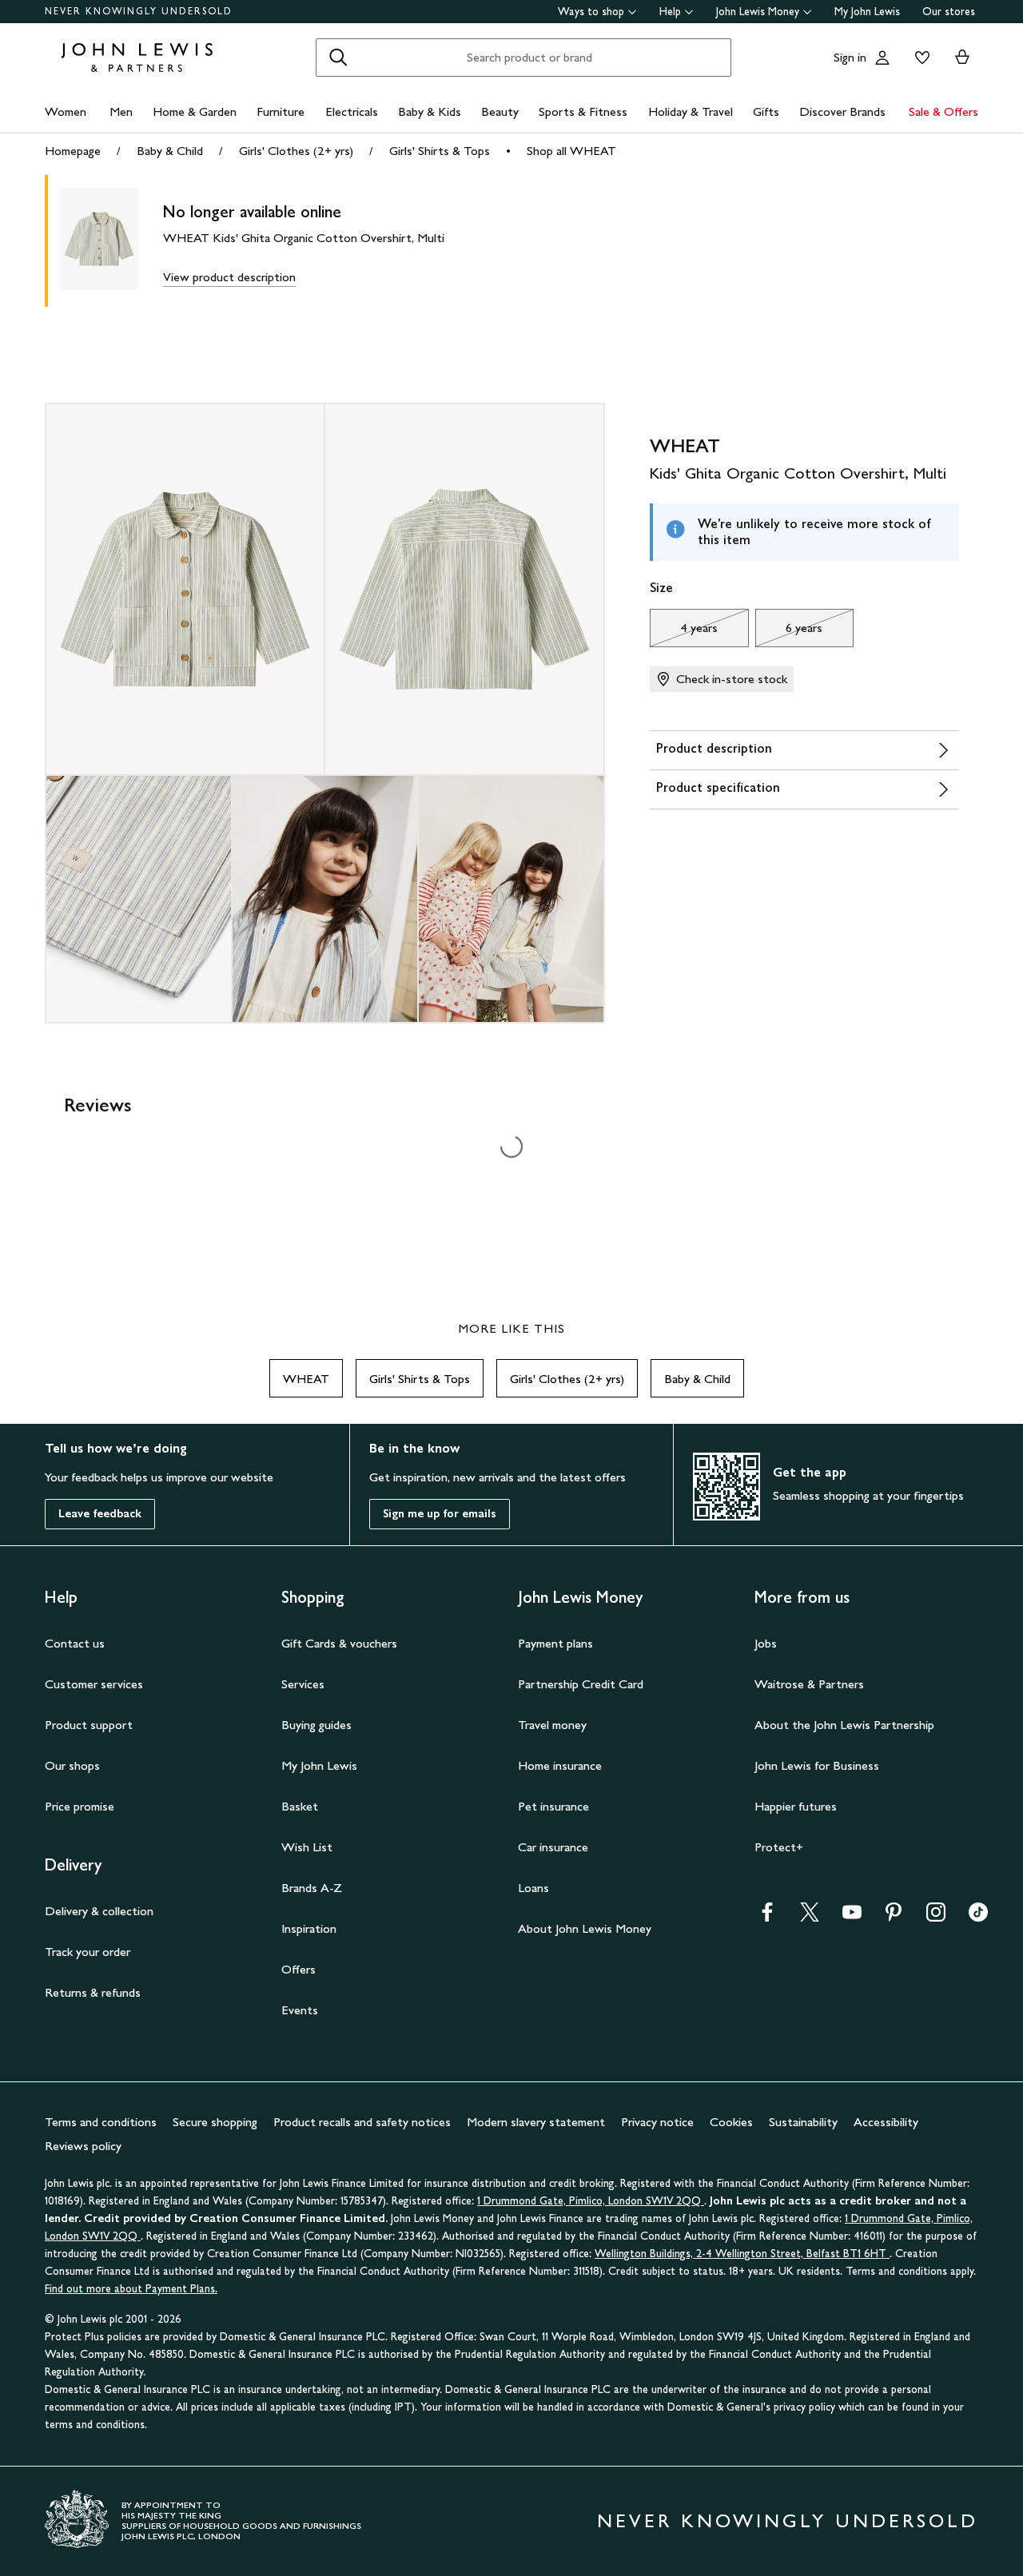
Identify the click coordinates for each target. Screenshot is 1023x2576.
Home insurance (560, 1765)
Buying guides (316, 1725)
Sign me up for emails (440, 1514)
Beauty (500, 111)
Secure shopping (215, 2122)
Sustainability (803, 2122)
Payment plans (555, 1643)
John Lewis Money (758, 12)
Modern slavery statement (536, 2122)
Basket (300, 1806)
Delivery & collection (99, 1911)
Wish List (307, 1847)
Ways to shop (591, 12)
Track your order (88, 1952)
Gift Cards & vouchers (339, 1643)
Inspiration (309, 1928)
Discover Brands (842, 111)
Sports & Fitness (583, 111)
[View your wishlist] (919, 58)
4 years (684, 632)
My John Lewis (867, 12)
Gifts (766, 111)
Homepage (73, 151)
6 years (789, 632)
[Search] (338, 58)
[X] (810, 1917)
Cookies (731, 2122)
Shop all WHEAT (571, 151)
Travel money (552, 1725)
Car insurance (553, 1847)
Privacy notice (657, 2122)
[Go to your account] (882, 58)
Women (66, 111)
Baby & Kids (430, 111)
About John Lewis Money (585, 1928)
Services (303, 1684)
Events (300, 2010)
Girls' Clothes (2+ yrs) (296, 151)
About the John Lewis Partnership (844, 1725)
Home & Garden (195, 111)
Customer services (94, 1684)
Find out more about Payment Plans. (131, 2289)
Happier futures (796, 1806)
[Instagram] (936, 1917)
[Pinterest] (894, 1917)
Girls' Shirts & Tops (440, 151)
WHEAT (306, 1379)
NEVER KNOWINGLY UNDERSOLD (139, 11)
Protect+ (779, 1847)
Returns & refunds (93, 1992)
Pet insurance (553, 1806)
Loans (533, 1888)
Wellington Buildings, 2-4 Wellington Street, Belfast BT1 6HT (742, 2254)
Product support (89, 1725)
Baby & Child (170, 151)
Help (670, 12)
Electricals (352, 111)
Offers (299, 1969)
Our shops (72, 1765)
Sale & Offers (943, 111)
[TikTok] (978, 1917)
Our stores (949, 12)
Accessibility (886, 2122)
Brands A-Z (312, 1888)
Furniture (281, 111)
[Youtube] (852, 1917)
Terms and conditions (101, 2122)
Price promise (80, 1806)
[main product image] (112, 241)
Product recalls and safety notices (362, 2122)
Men (121, 111)
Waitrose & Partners (809, 1684)
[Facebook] (767, 1917)
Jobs (766, 1643)
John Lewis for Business (817, 1765)
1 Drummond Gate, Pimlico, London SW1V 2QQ (591, 2201)
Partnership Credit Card (581, 1684)
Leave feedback (100, 1514)
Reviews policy (83, 2146)
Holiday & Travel (691, 111)
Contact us (75, 1643)
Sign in (850, 57)
